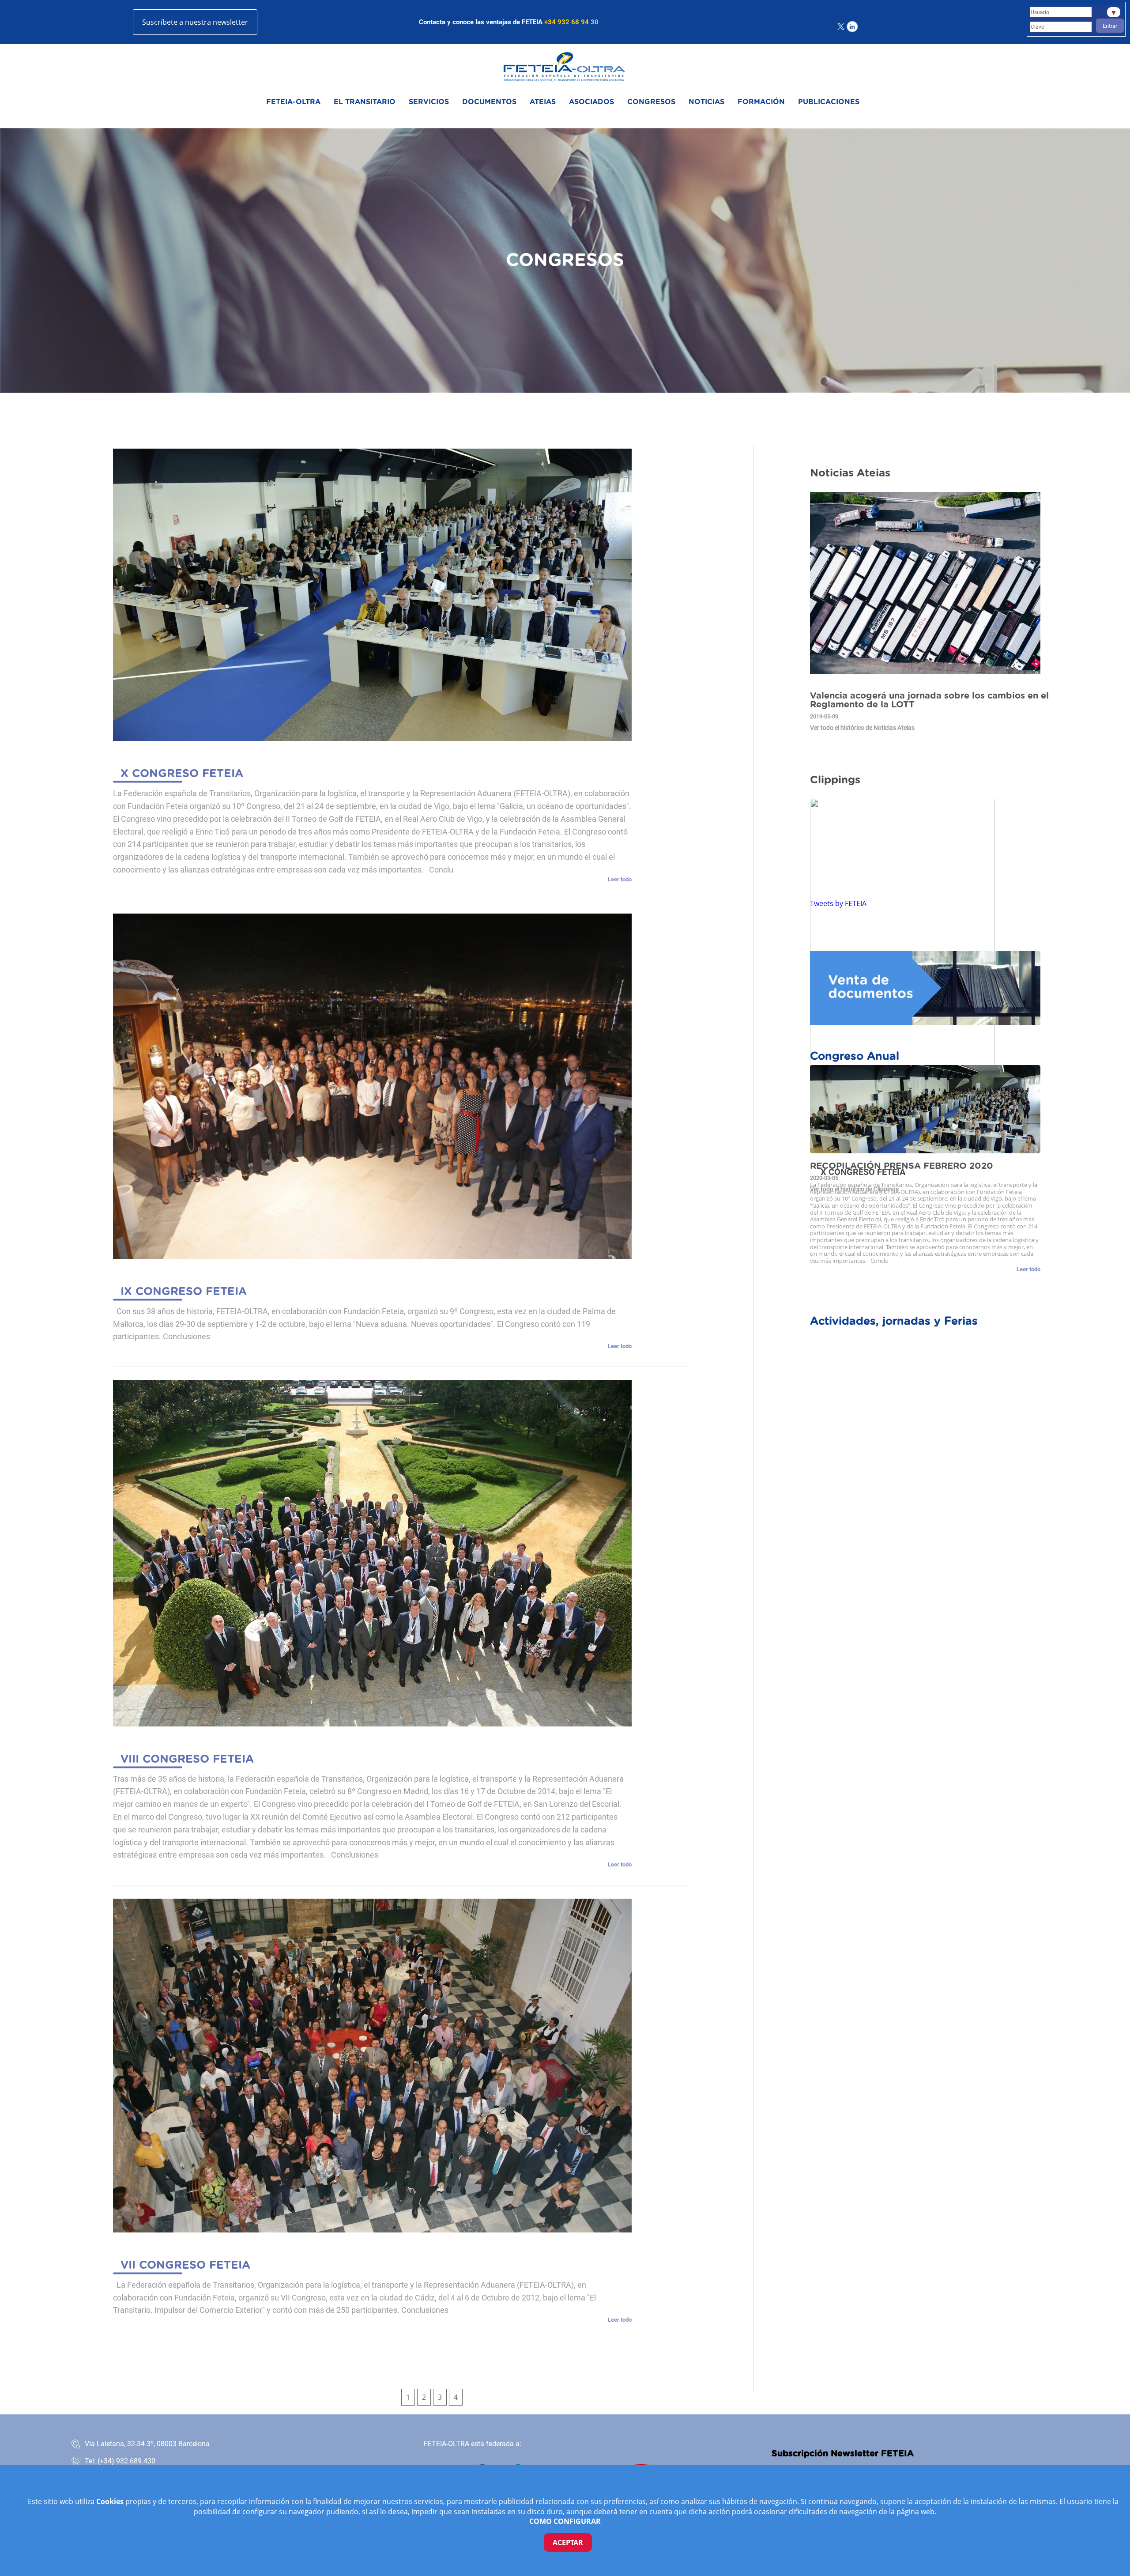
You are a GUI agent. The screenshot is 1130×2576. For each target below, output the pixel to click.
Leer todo (620, 880)
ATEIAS (543, 102)
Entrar (1110, 26)
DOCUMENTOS (489, 102)
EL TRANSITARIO (365, 102)
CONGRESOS (651, 102)
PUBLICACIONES (829, 102)
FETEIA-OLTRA (293, 102)
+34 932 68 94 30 (571, 22)
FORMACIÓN (761, 102)
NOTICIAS (706, 102)
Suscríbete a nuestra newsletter (195, 22)
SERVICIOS (429, 102)
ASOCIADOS (591, 102)
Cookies (111, 2501)
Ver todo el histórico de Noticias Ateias (862, 728)
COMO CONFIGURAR (565, 2521)
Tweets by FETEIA (838, 903)
